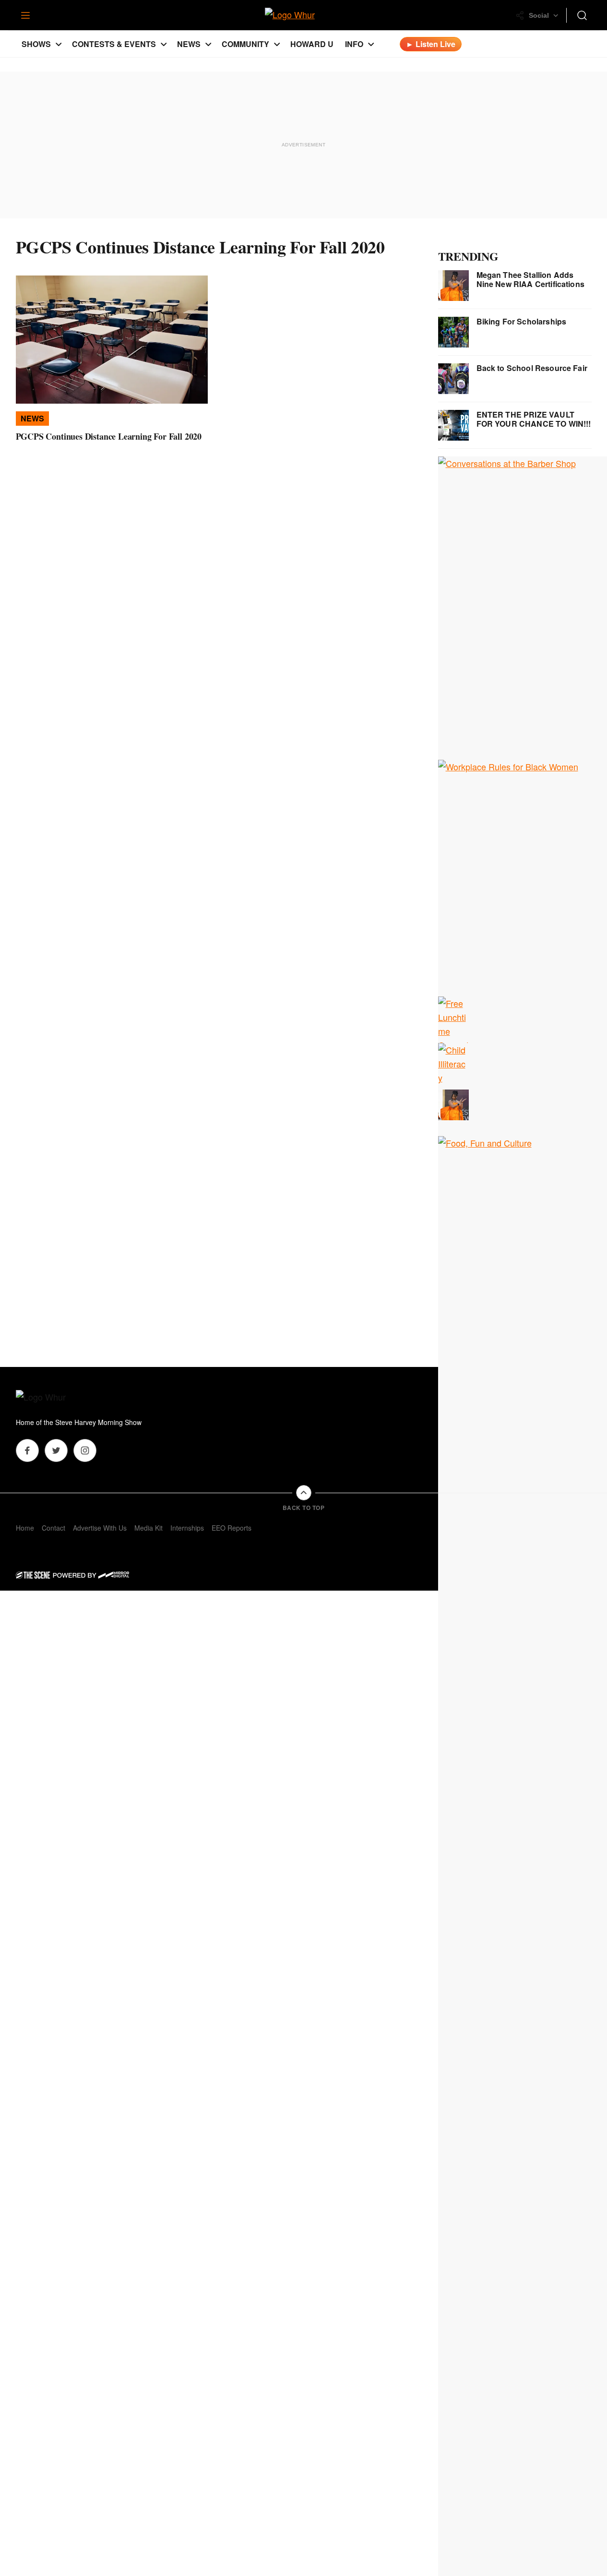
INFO (354, 44)
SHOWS (36, 44)
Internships (187, 1528)
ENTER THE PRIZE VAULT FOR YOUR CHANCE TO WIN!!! (534, 419)
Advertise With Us (100, 1528)
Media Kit (149, 1528)
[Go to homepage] (54, 1398)
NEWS (189, 44)
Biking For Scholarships (522, 321)
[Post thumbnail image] (112, 340)
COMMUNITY (245, 44)
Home (25, 1528)
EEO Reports (232, 1528)
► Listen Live (431, 44)
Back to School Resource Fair (532, 368)
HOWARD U (312, 44)
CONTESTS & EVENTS (114, 44)
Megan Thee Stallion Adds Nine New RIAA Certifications (530, 279)
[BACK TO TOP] (304, 1493)
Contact (54, 1528)
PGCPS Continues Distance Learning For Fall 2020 (109, 436)
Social (539, 15)
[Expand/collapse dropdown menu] (59, 44)
